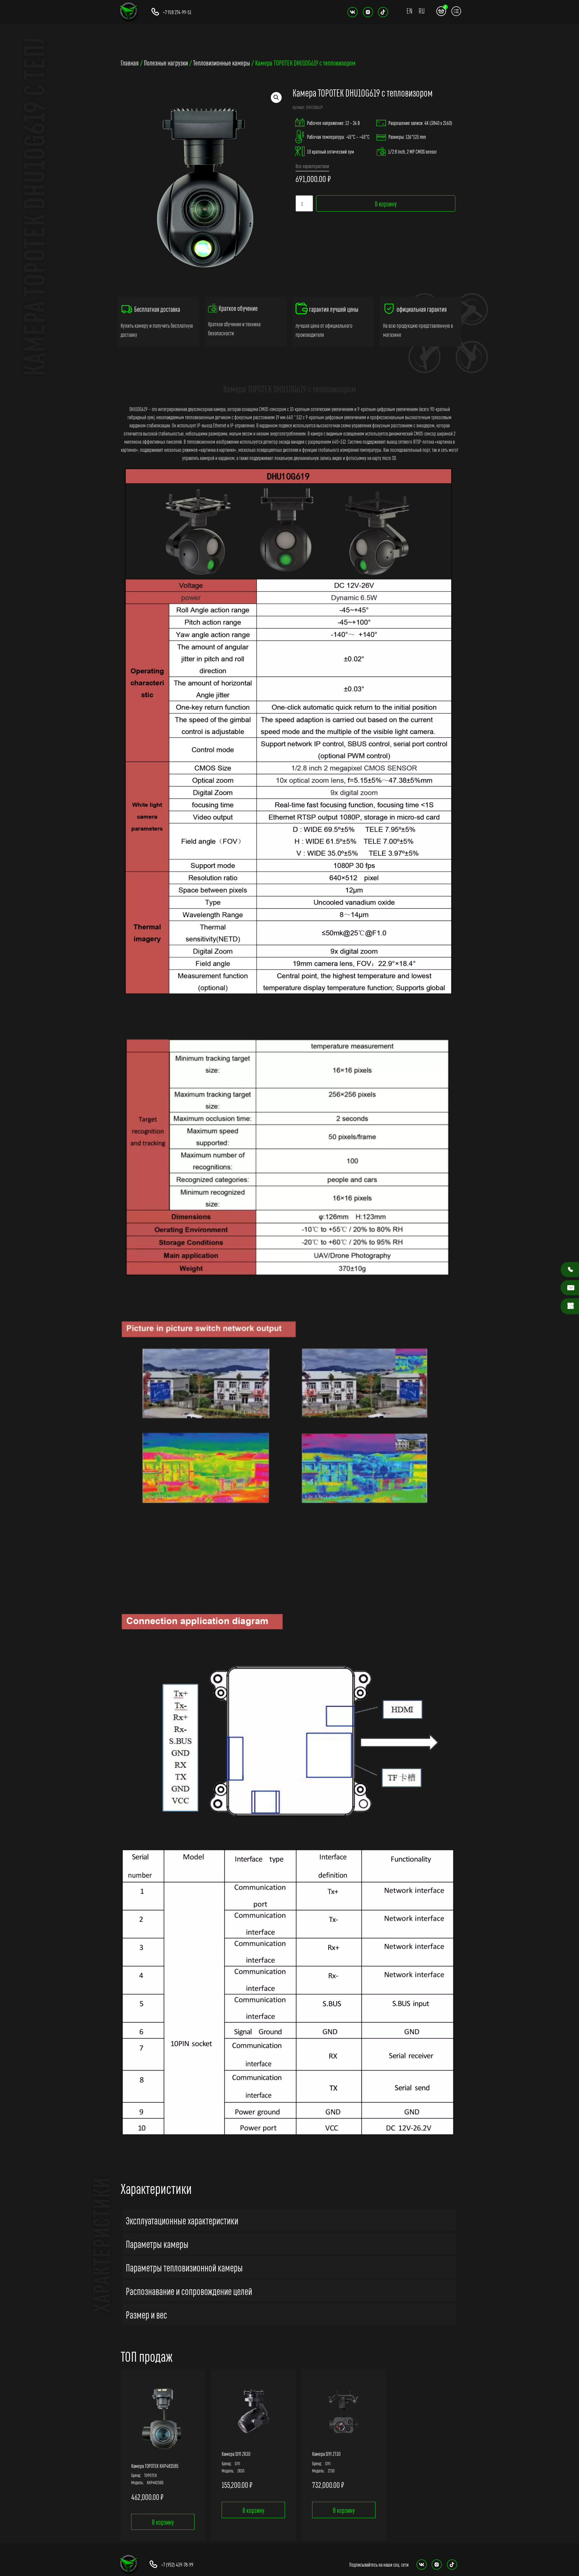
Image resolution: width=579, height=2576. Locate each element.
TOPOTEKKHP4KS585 (155, 2482)
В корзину (386, 203)
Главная (130, 62)
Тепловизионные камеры (221, 62)
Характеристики (156, 2188)
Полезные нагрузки (166, 62)
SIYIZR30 (237, 2470)
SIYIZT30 (328, 2470)
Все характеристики (312, 166)
